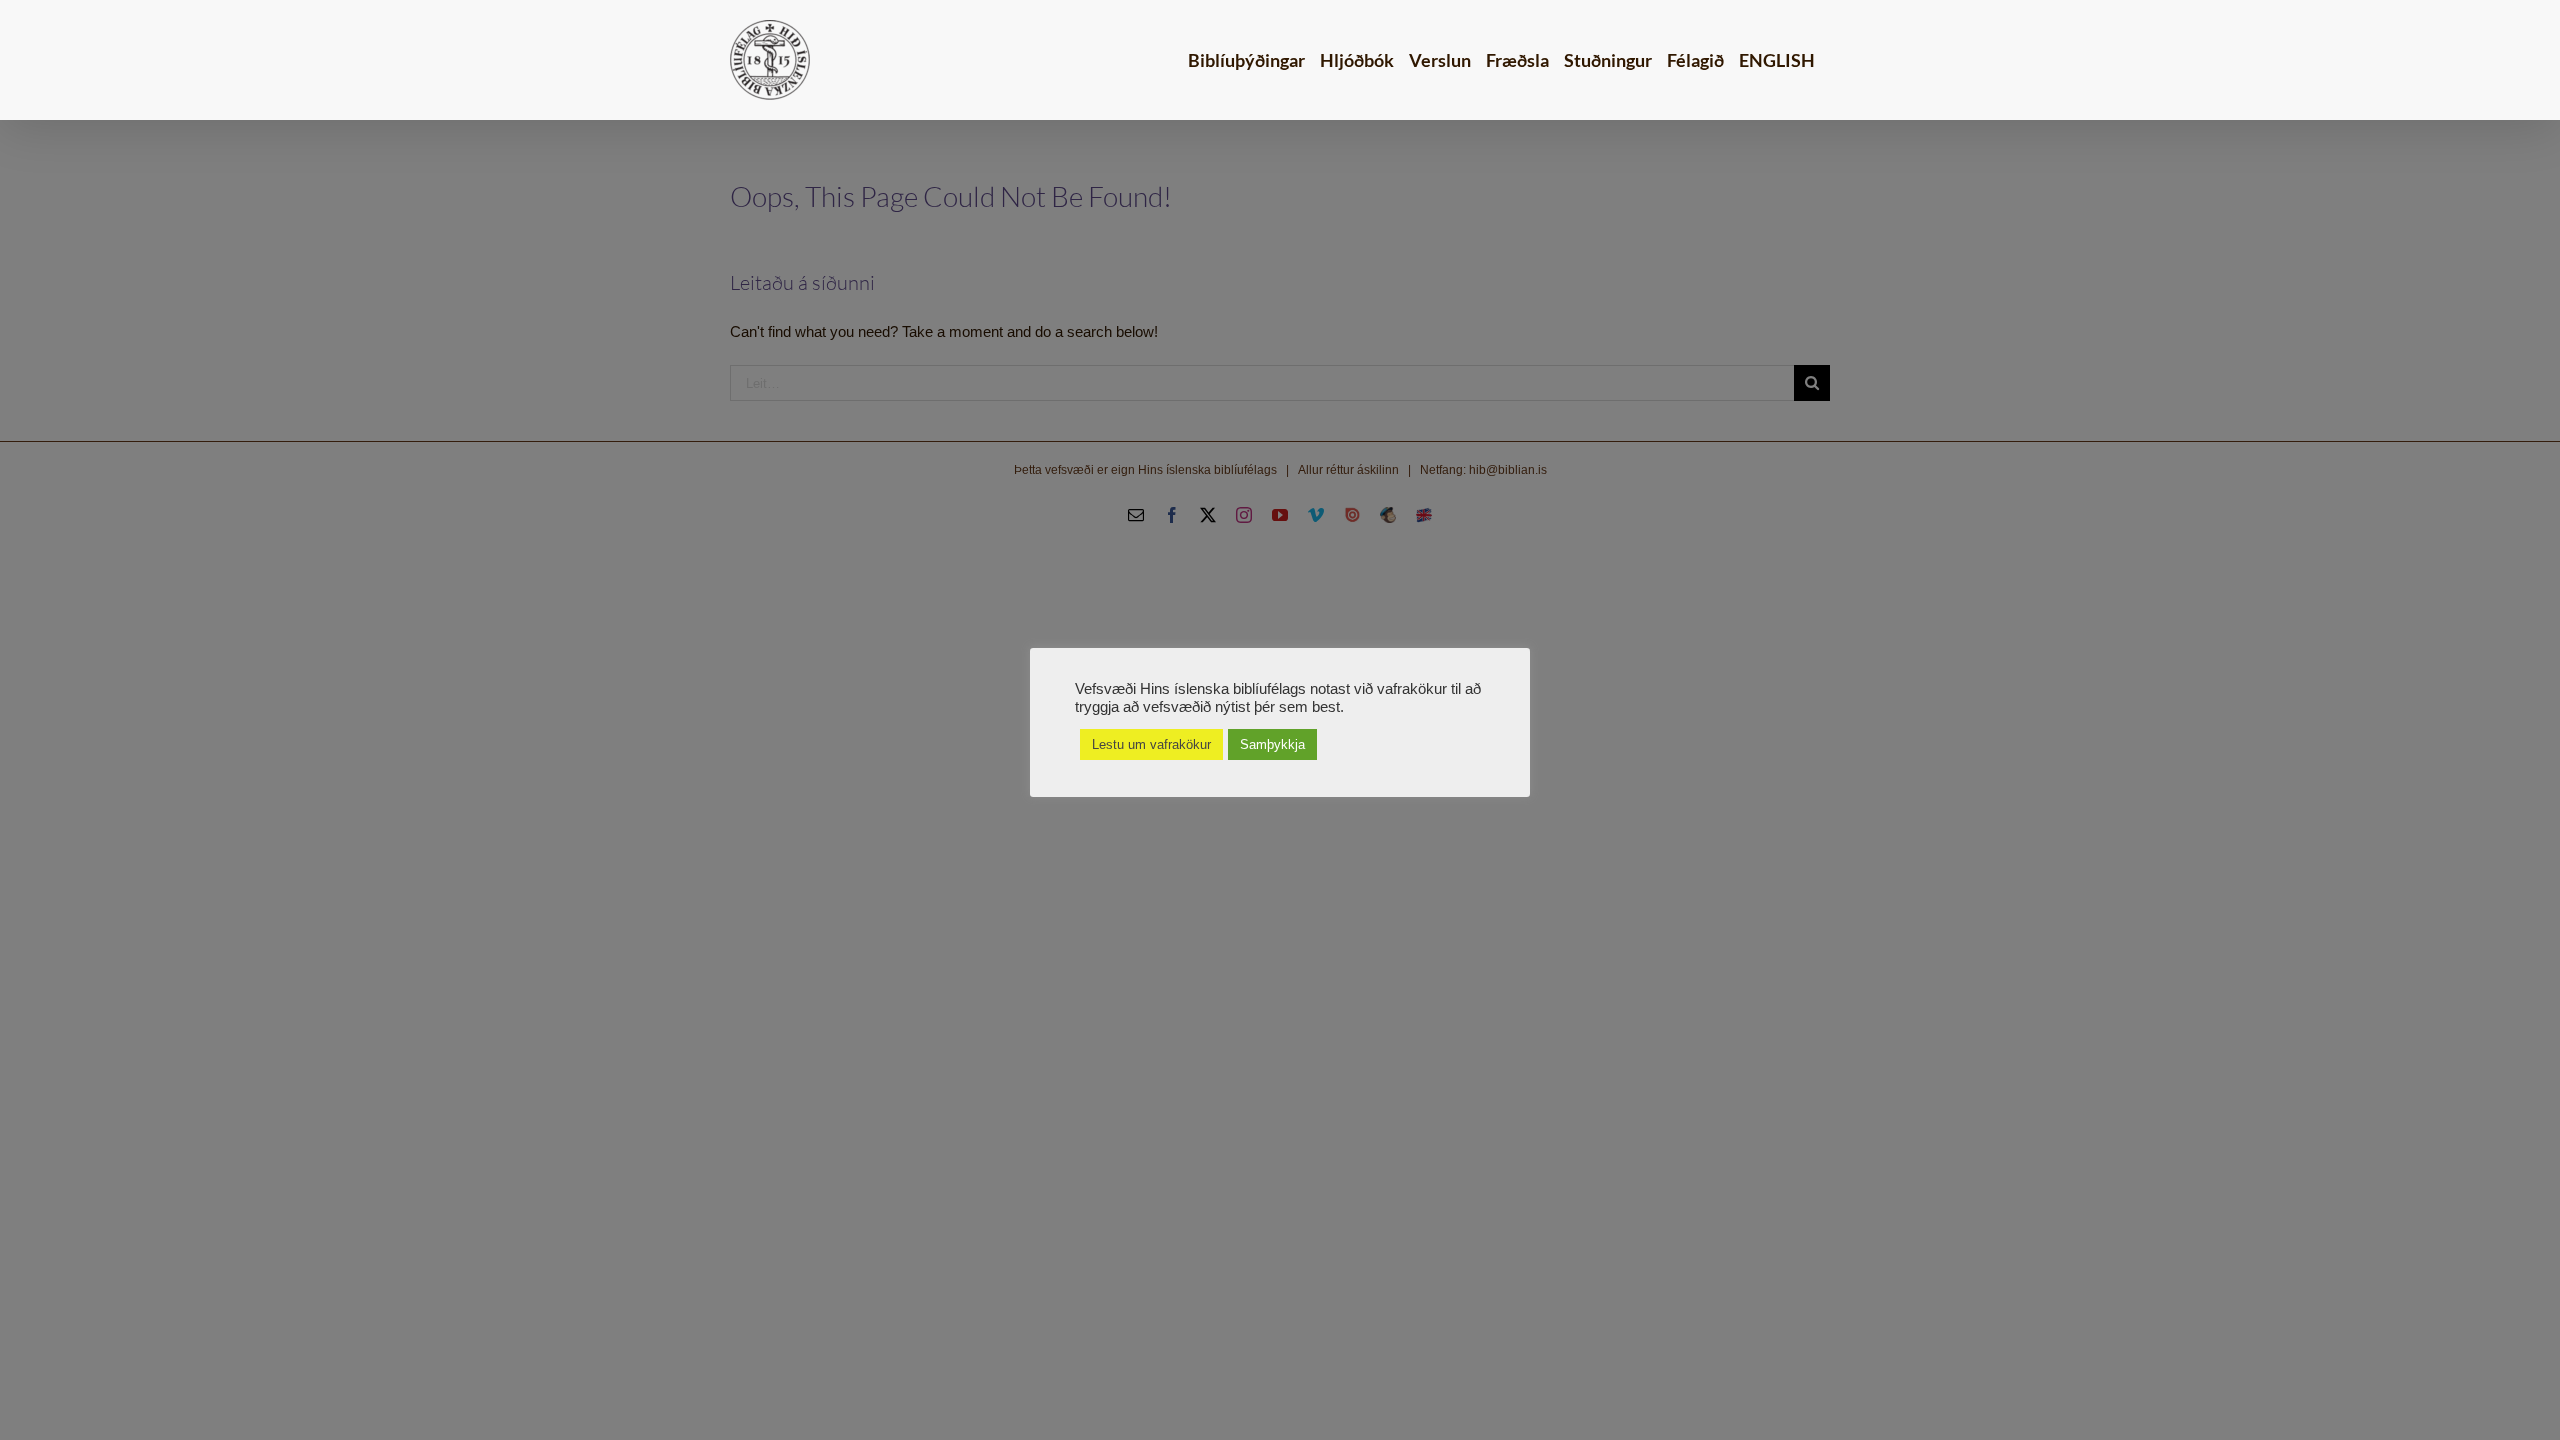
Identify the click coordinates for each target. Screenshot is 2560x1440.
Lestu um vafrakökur (1151, 744)
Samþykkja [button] (1272, 744)
